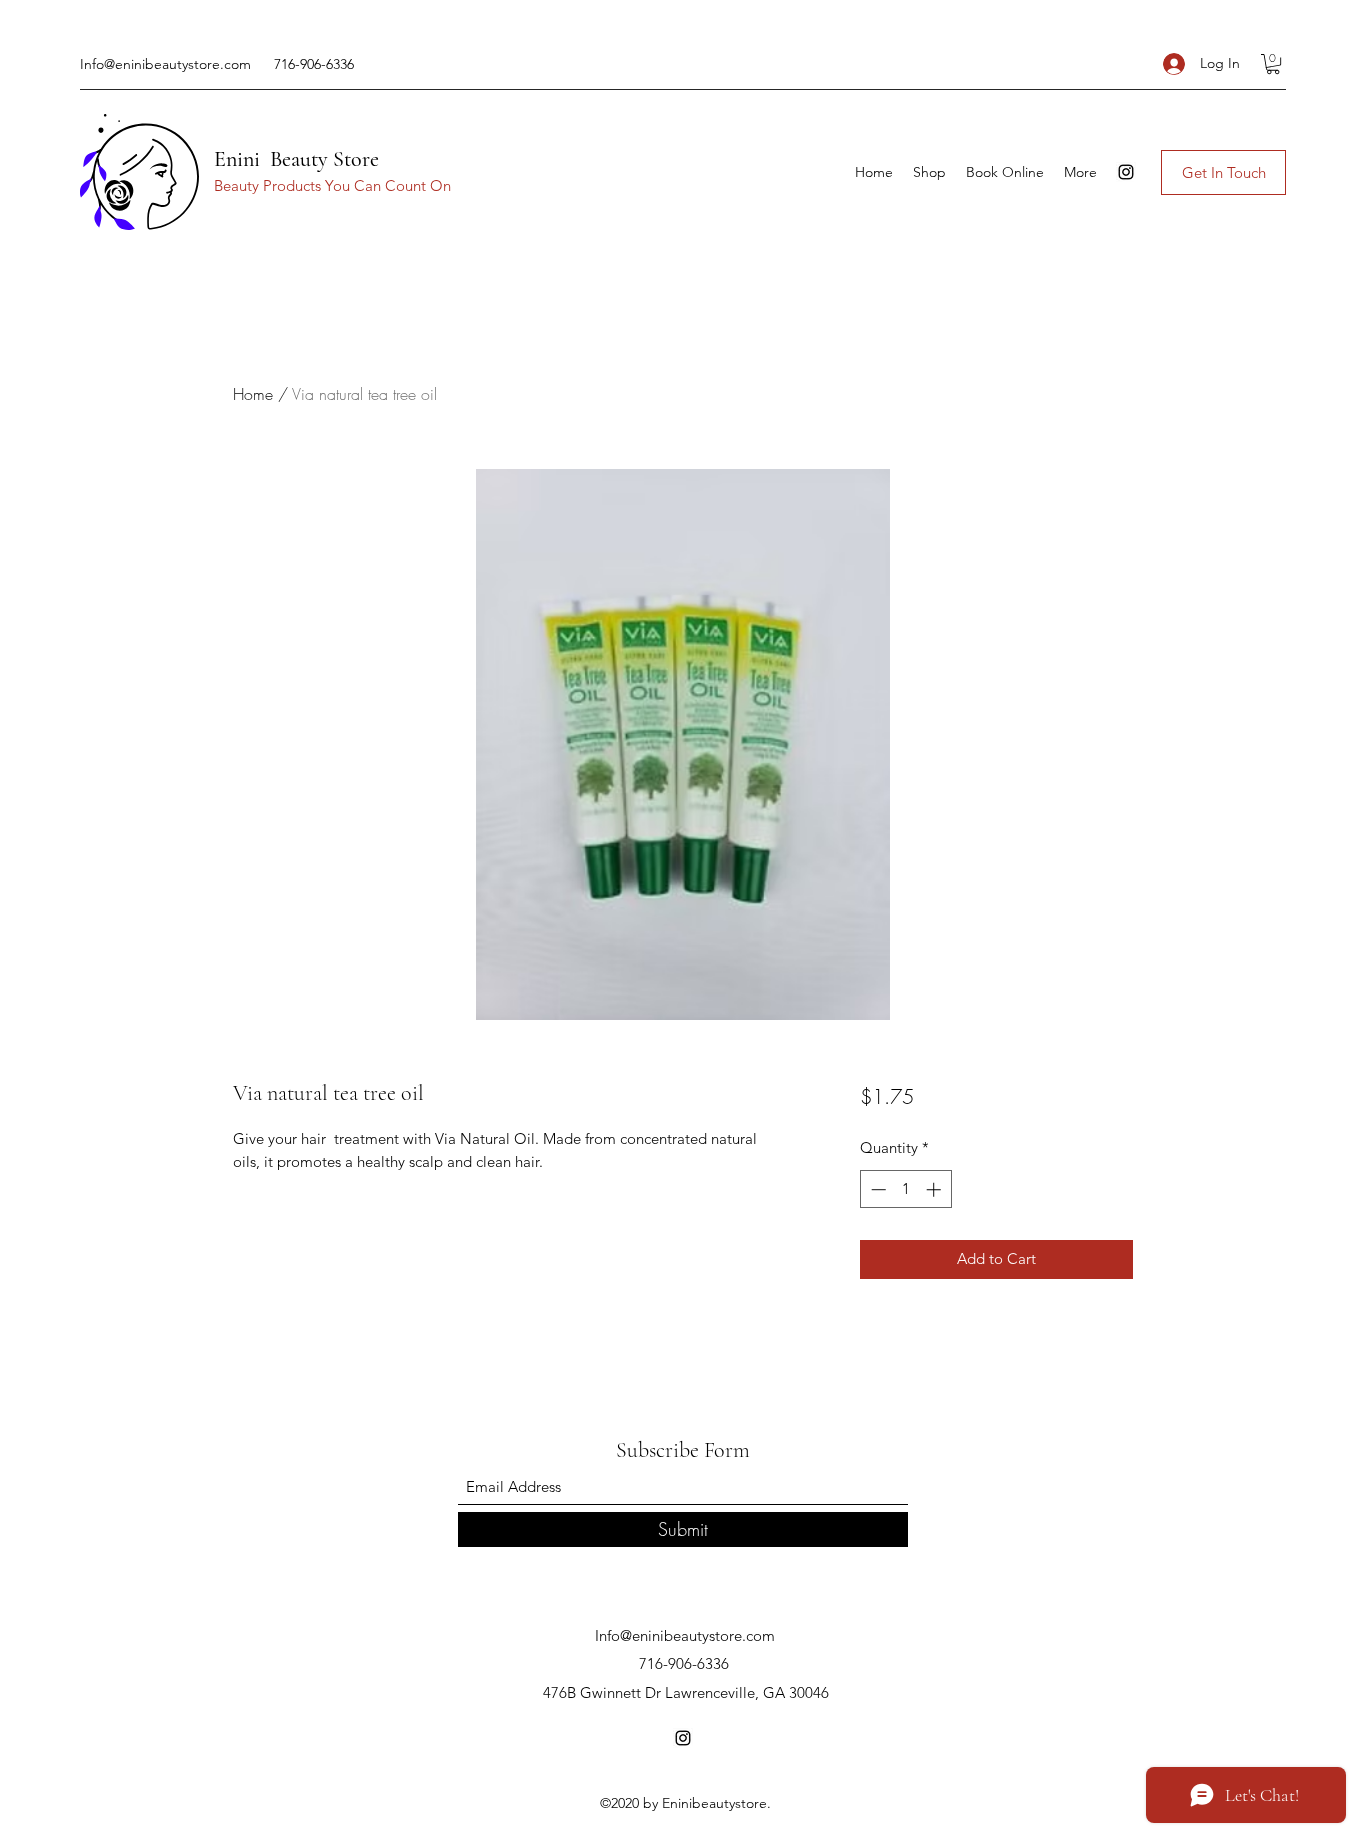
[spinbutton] (905, 1189)
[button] (1273, 64)
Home (253, 394)
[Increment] (935, 1189)
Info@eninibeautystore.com (165, 64)
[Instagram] (1126, 172)
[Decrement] (876, 1189)
